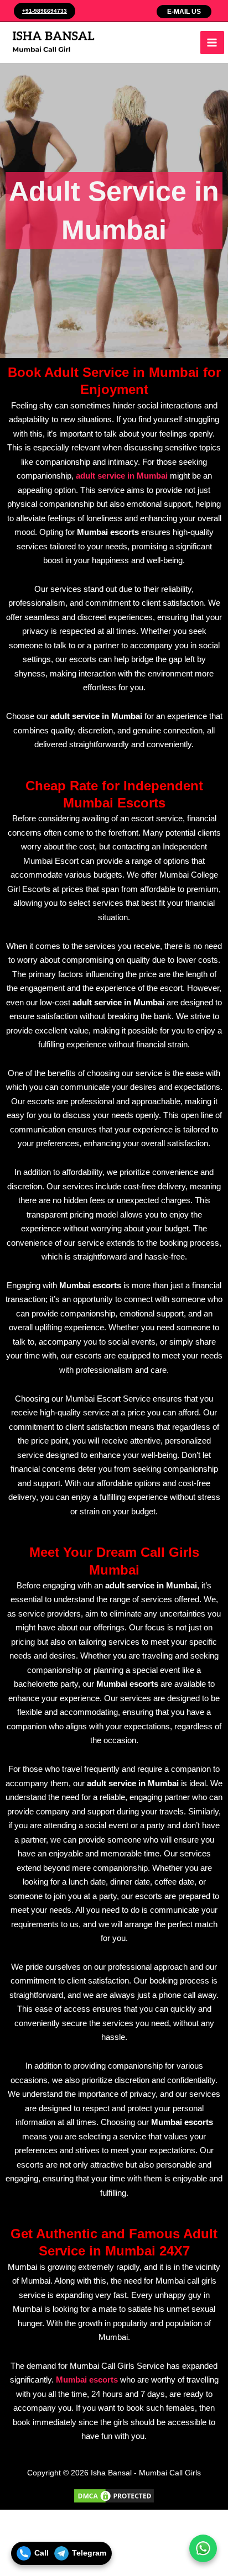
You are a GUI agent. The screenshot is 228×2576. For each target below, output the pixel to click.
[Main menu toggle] (212, 43)
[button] (43, 11)
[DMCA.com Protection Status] (114, 2495)
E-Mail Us (184, 12)
